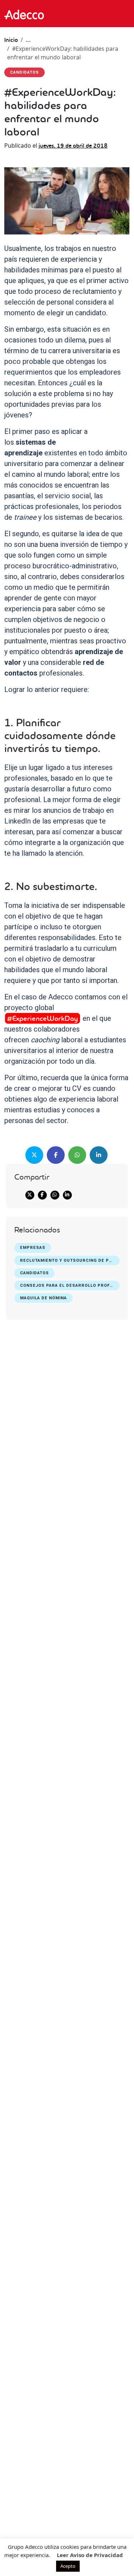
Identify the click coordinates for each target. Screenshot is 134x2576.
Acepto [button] (68, 2566)
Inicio (11, 40)
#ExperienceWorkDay (43, 1018)
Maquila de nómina (43, 1298)
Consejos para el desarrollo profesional (70, 1285)
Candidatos (34, 1273)
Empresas (33, 1248)
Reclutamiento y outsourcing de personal (70, 1260)
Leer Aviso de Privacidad (90, 2555)
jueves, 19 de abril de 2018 (73, 146)
